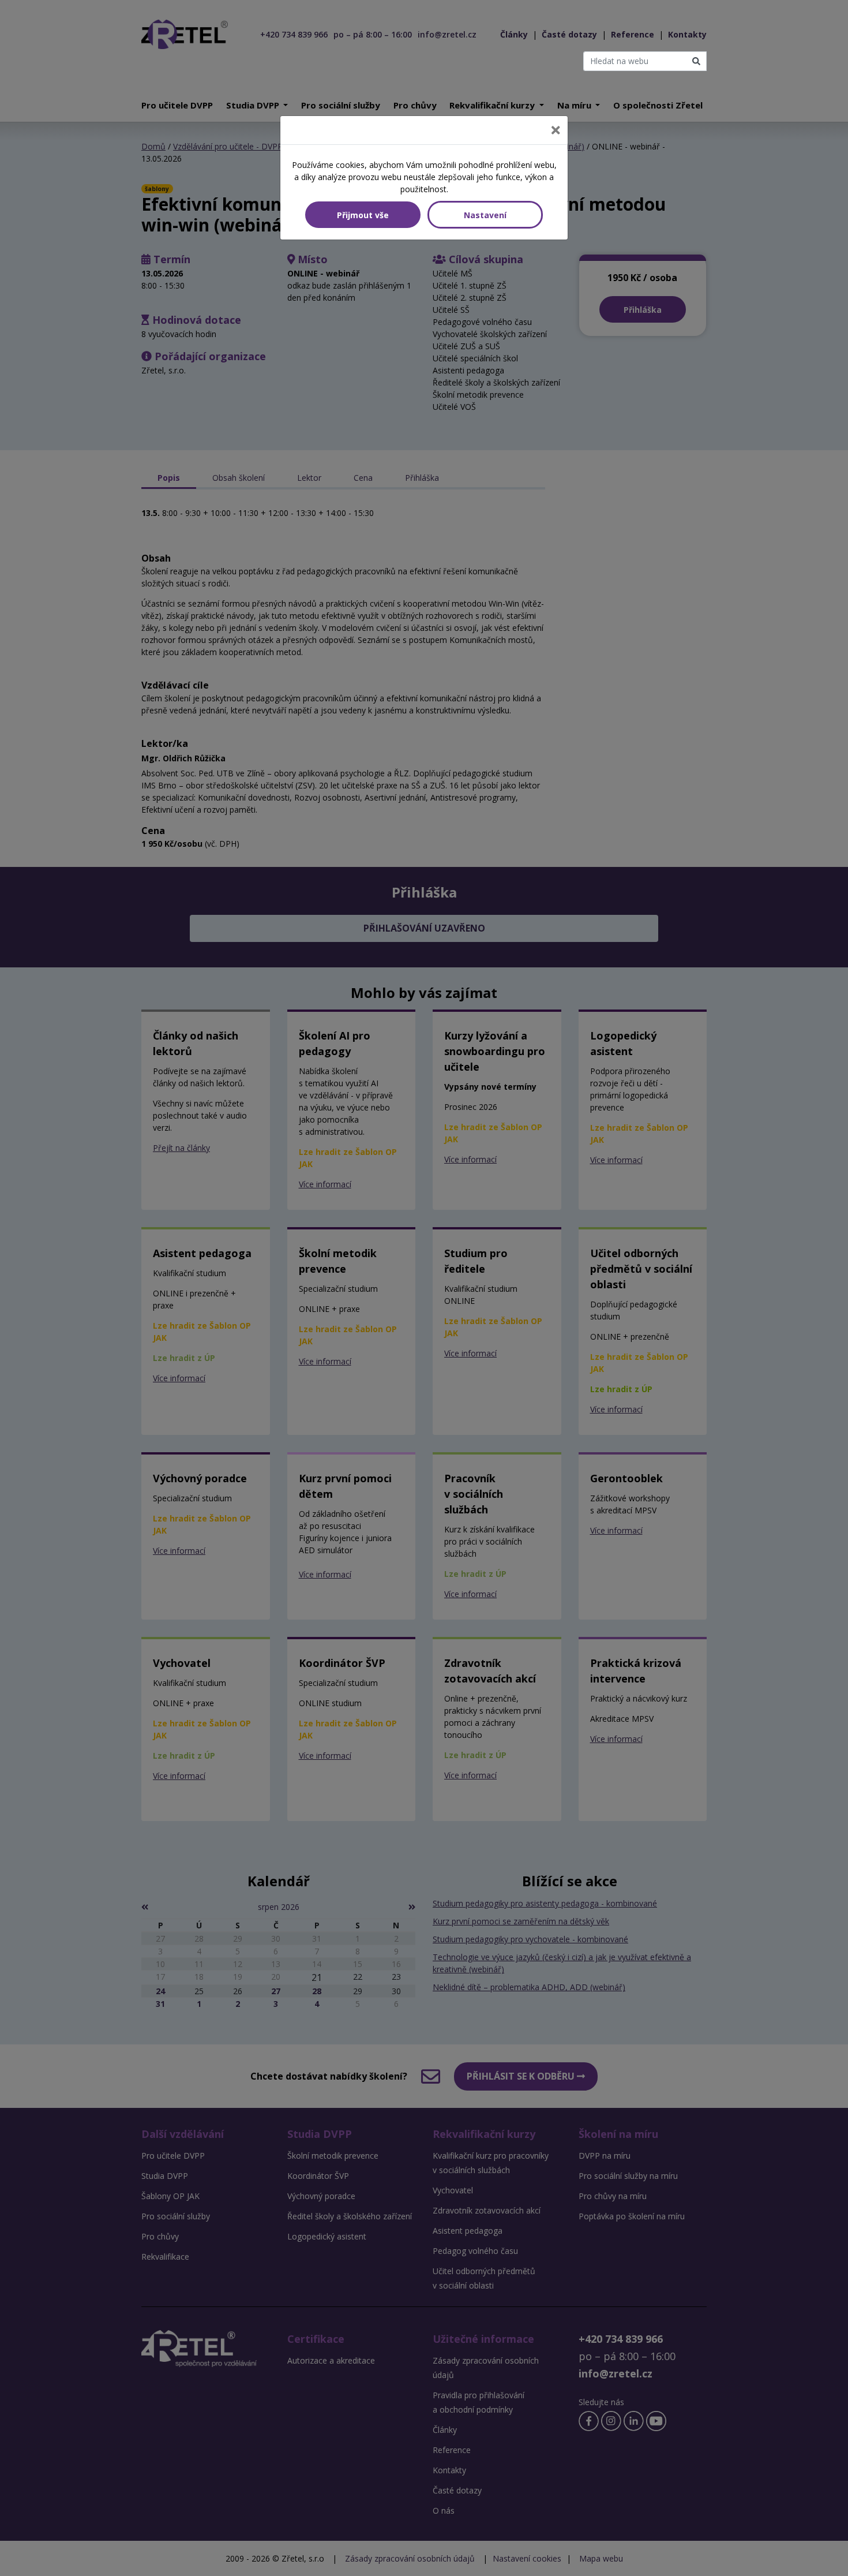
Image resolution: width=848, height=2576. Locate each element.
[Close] (556, 130)
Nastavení (485, 215)
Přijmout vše (363, 215)
